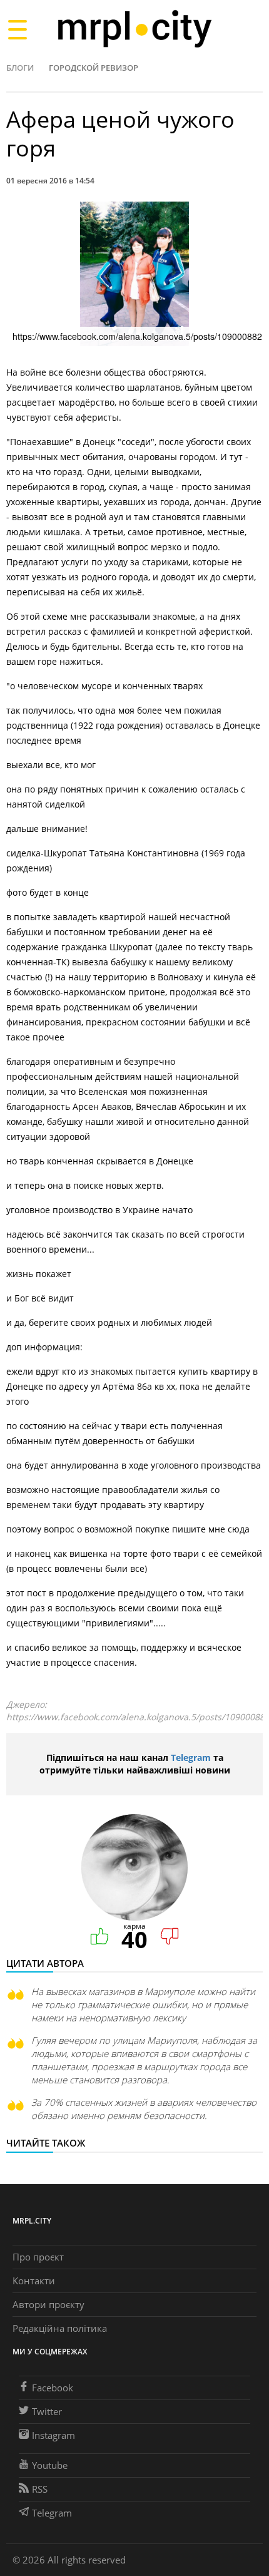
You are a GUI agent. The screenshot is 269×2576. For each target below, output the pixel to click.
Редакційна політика (60, 2328)
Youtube (50, 2465)
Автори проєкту (48, 2304)
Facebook (53, 2388)
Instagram (53, 2435)
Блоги (20, 68)
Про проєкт (38, 2257)
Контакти (34, 2281)
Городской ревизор (94, 68)
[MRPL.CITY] (134, 29)
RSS (40, 2489)
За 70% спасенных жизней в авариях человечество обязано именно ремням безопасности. (144, 2109)
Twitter (47, 2411)
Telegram (191, 1758)
